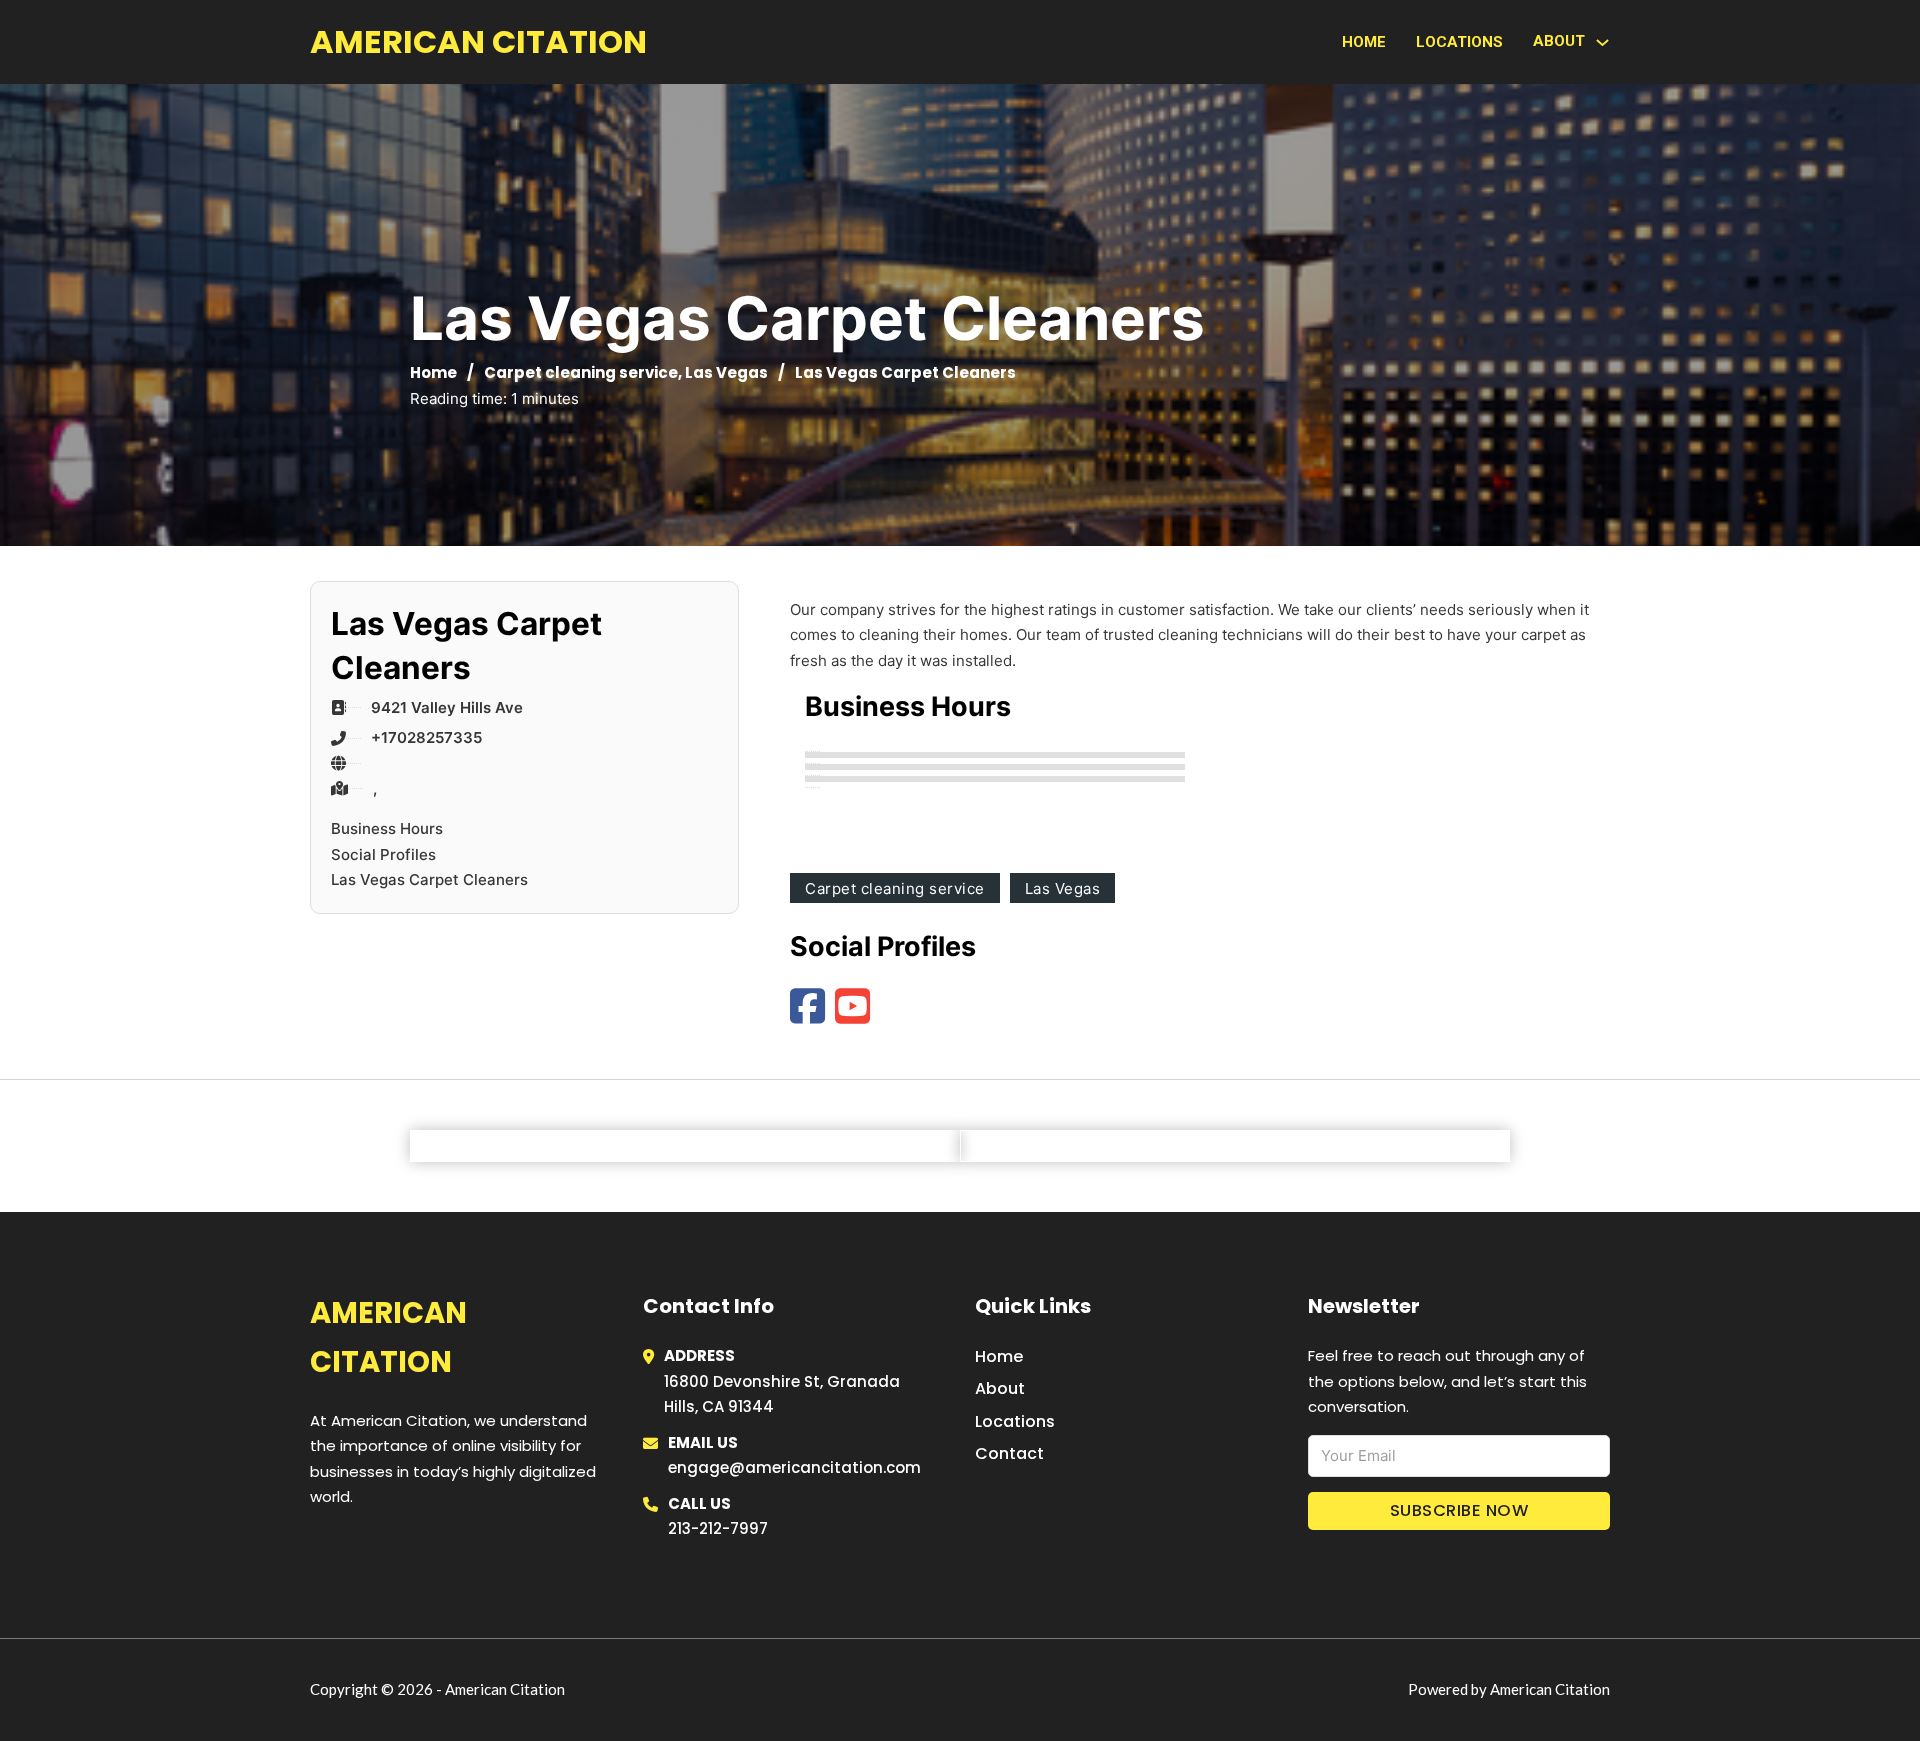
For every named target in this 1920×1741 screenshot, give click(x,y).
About (1000, 1388)
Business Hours (387, 828)
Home (1364, 42)
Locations (1459, 42)
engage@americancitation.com (794, 1467)
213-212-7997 (718, 1528)
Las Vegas (726, 372)
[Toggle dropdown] (1602, 42)
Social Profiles (383, 854)
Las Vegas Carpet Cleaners (429, 879)
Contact (1009, 1453)
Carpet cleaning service (581, 372)
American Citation (478, 41)
